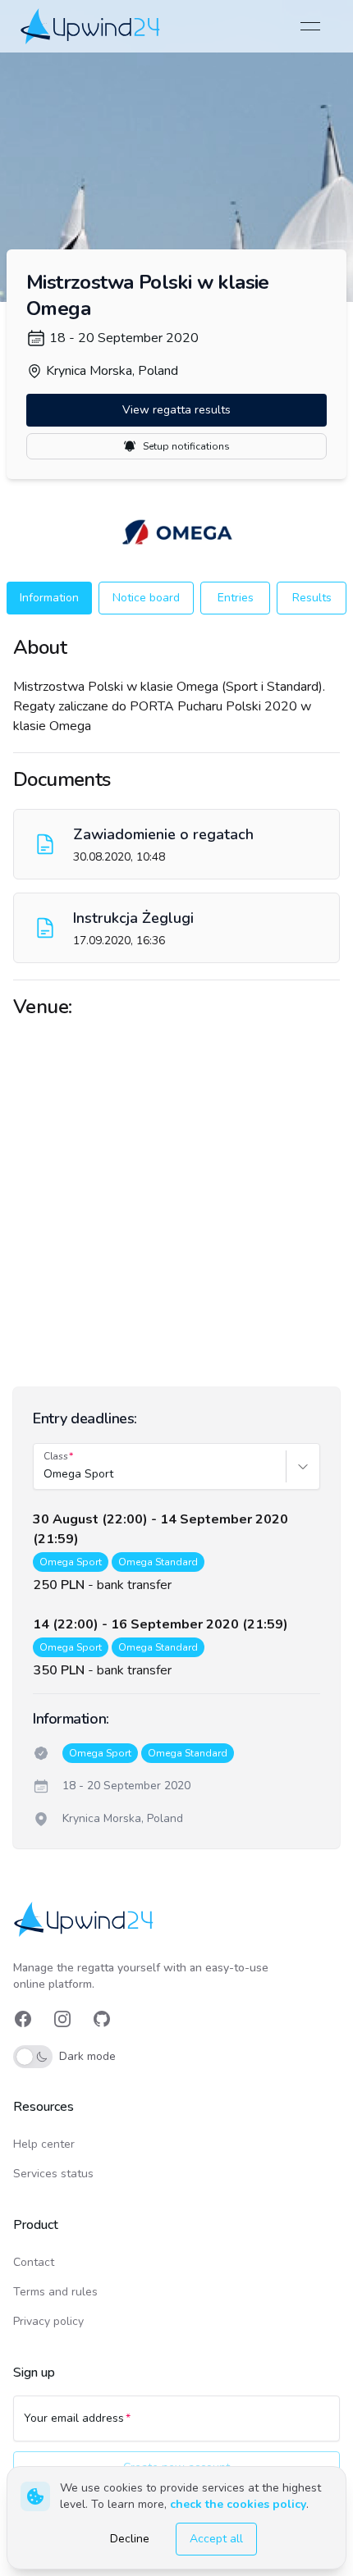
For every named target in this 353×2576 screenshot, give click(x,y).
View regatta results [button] (176, 410)
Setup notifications (186, 446)
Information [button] (49, 598)
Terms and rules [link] (55, 2292)
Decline (130, 2539)
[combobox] (45, 1474)
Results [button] (312, 598)
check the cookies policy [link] (238, 2504)
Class (56, 1456)
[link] (92, 26)
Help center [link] (44, 2144)
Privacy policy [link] (48, 2321)
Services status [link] (53, 2174)
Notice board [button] (146, 598)
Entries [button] (236, 598)
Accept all (216, 2539)
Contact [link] (34, 2262)
